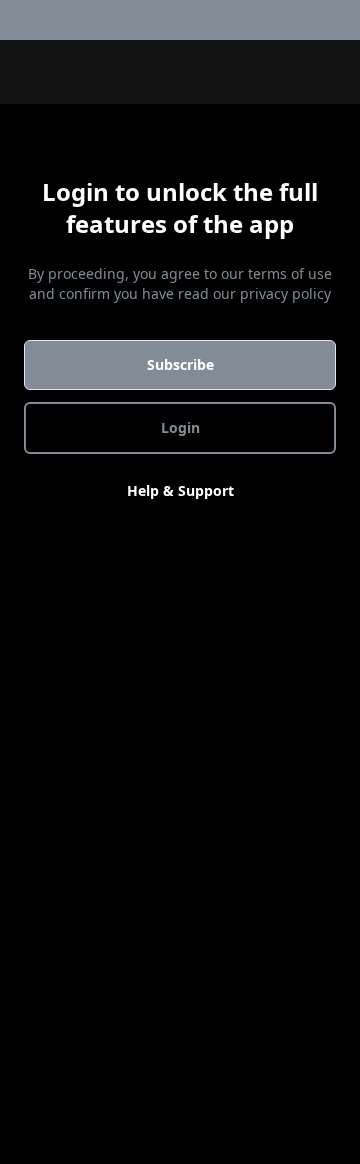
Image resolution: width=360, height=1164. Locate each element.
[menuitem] (348, 20)
